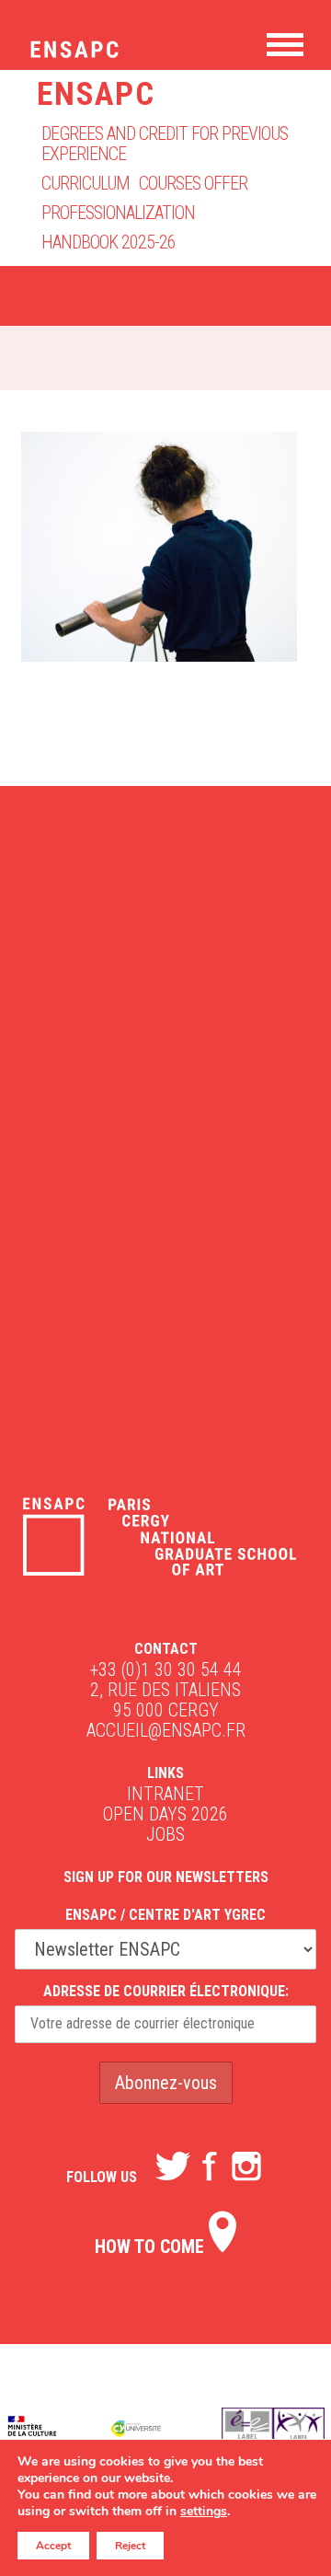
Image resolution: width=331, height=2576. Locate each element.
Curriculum (86, 183)
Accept (53, 2546)
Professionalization (118, 213)
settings (204, 2512)
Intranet (165, 1794)
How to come (152, 2247)
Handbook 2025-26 (108, 242)
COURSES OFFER (193, 183)
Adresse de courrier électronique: (166, 1991)
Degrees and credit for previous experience (165, 144)
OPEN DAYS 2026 (165, 1814)
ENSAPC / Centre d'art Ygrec (165, 1915)
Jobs (165, 1834)
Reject (130, 2546)
